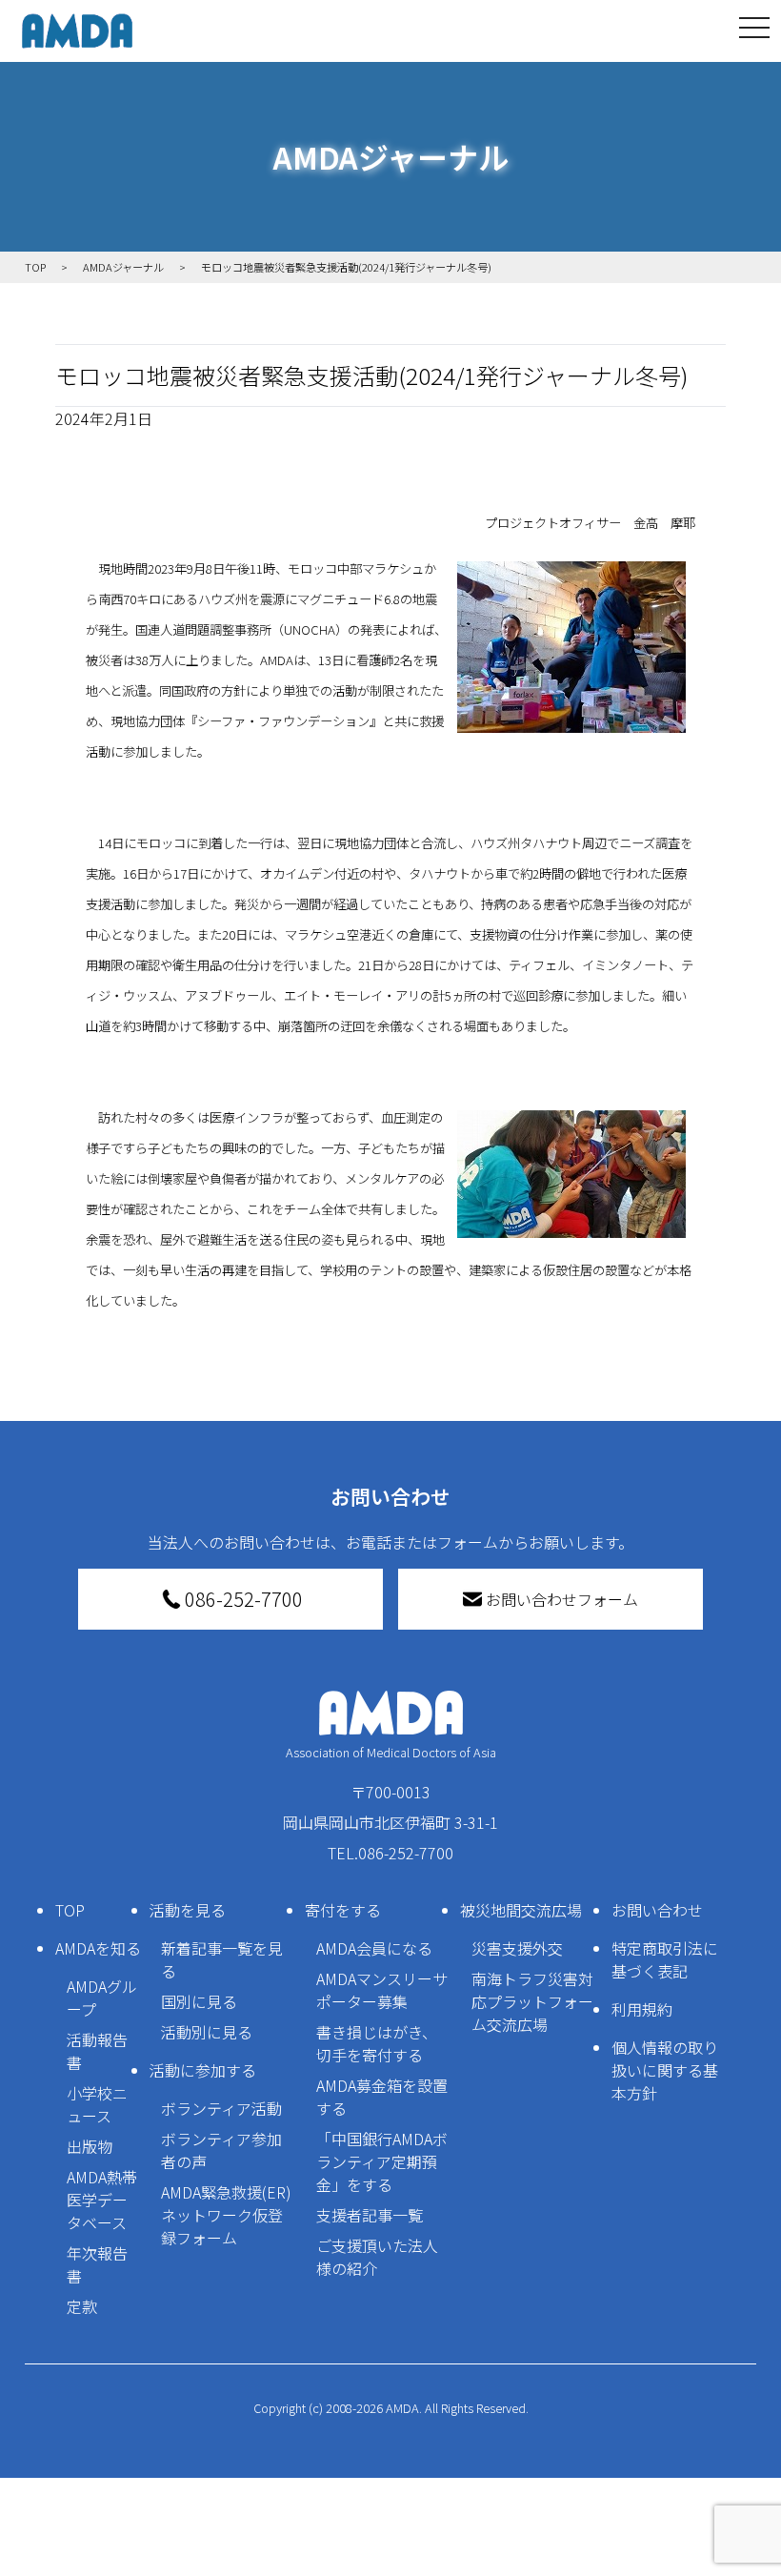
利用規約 (642, 2009)
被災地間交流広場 (521, 1910)
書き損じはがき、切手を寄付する (377, 2043)
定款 (82, 2306)
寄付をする (343, 1910)
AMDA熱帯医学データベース (102, 2200)
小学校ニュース (97, 2104)
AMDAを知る (98, 1948)
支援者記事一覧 (370, 2215)
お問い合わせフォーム (562, 1599)
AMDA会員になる (374, 1948)
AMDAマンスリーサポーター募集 (382, 1990)
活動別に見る (207, 2032)
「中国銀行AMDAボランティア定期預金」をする (382, 2161)
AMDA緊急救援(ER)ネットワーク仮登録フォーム (226, 2215)
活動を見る (188, 1910)
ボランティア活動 (221, 2108)
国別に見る (199, 2001)
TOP (70, 1910)
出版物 (90, 2146)
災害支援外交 (517, 1948)
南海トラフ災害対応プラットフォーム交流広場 (532, 2001)
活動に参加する (203, 2070)
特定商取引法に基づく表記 (665, 1959)
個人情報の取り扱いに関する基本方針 (665, 2070)
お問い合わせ (657, 1910)
